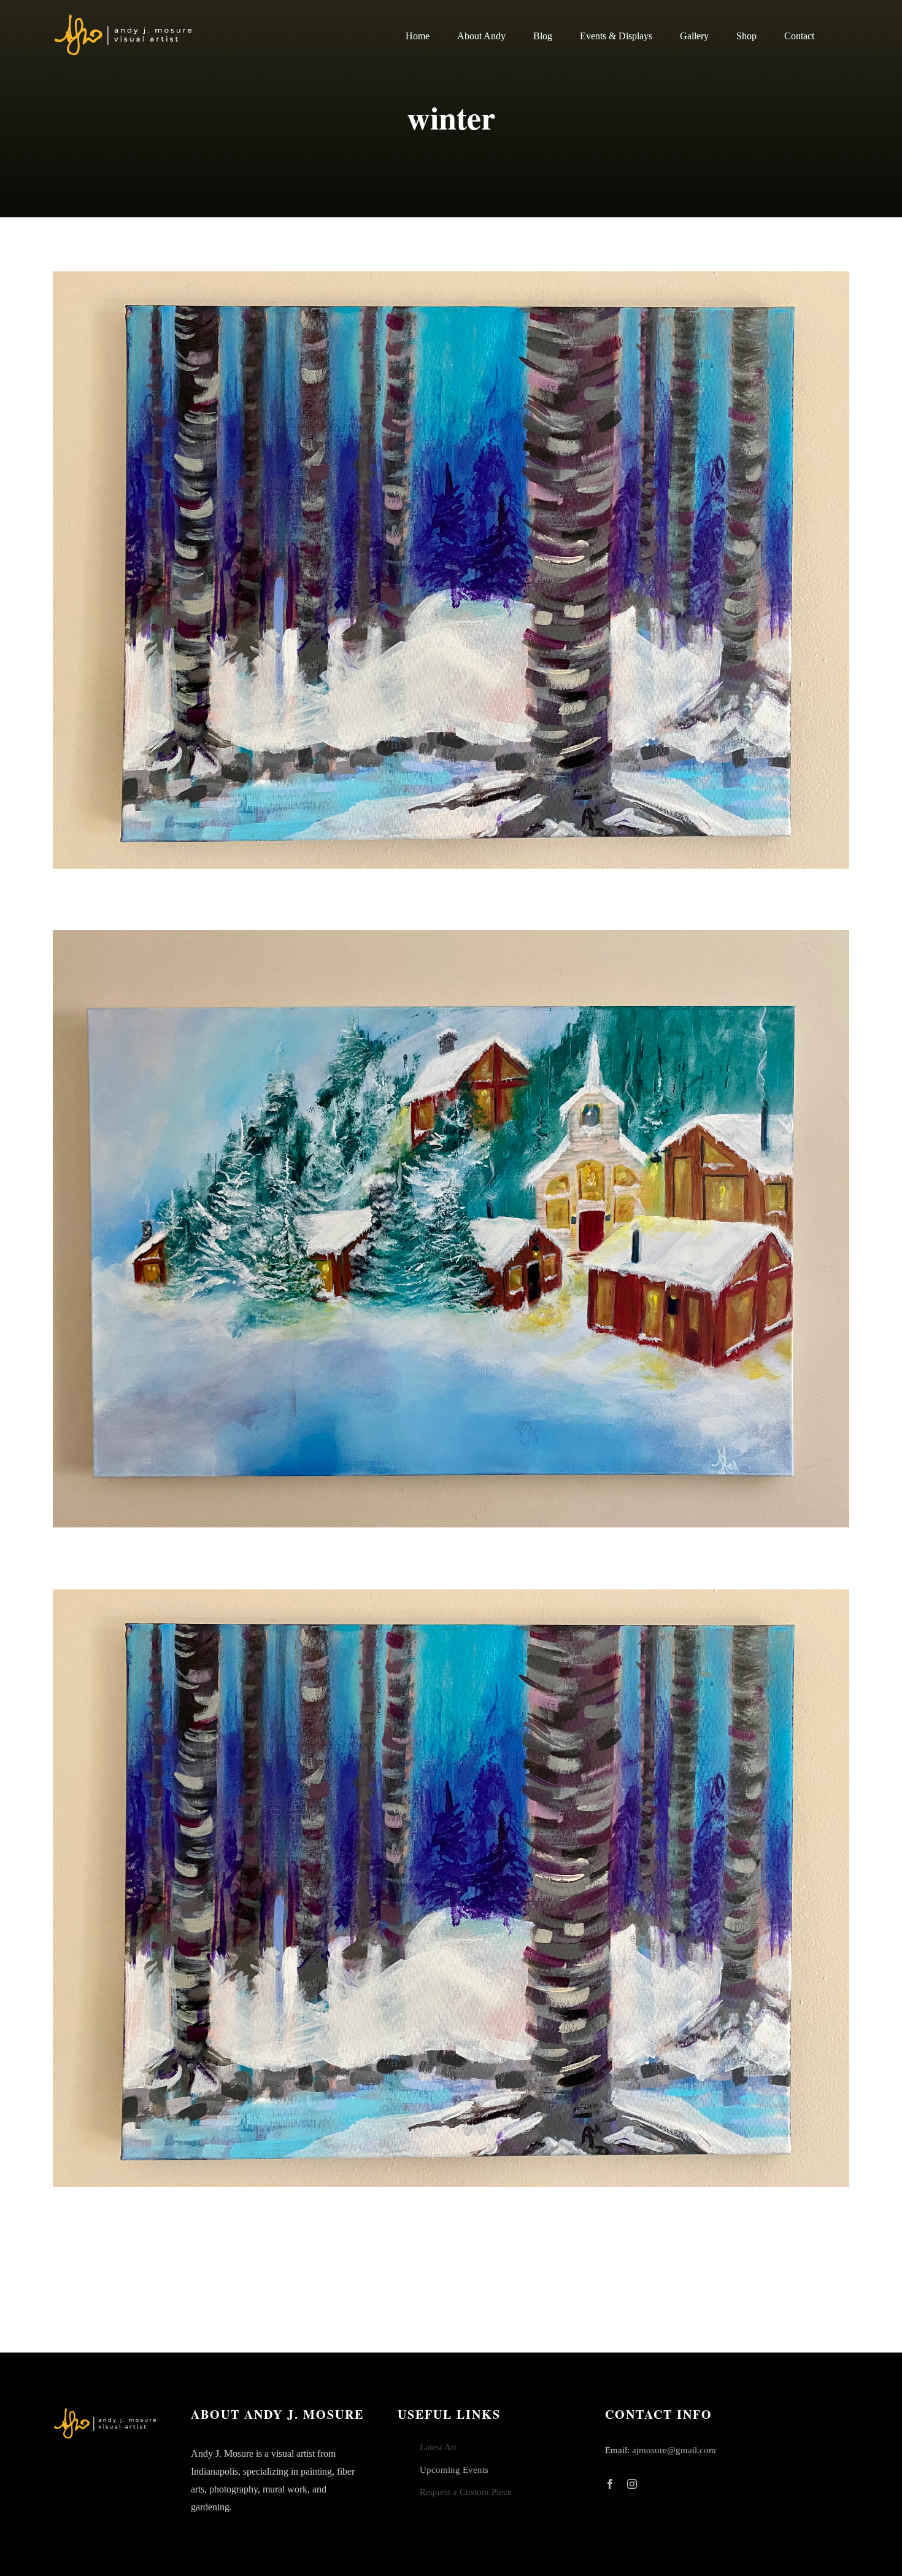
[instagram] (632, 2484)
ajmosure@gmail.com (674, 2450)
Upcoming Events (454, 2470)
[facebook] (610, 2484)
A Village (451, 1229)
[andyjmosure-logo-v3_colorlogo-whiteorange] (124, 18)
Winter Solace (451, 570)
